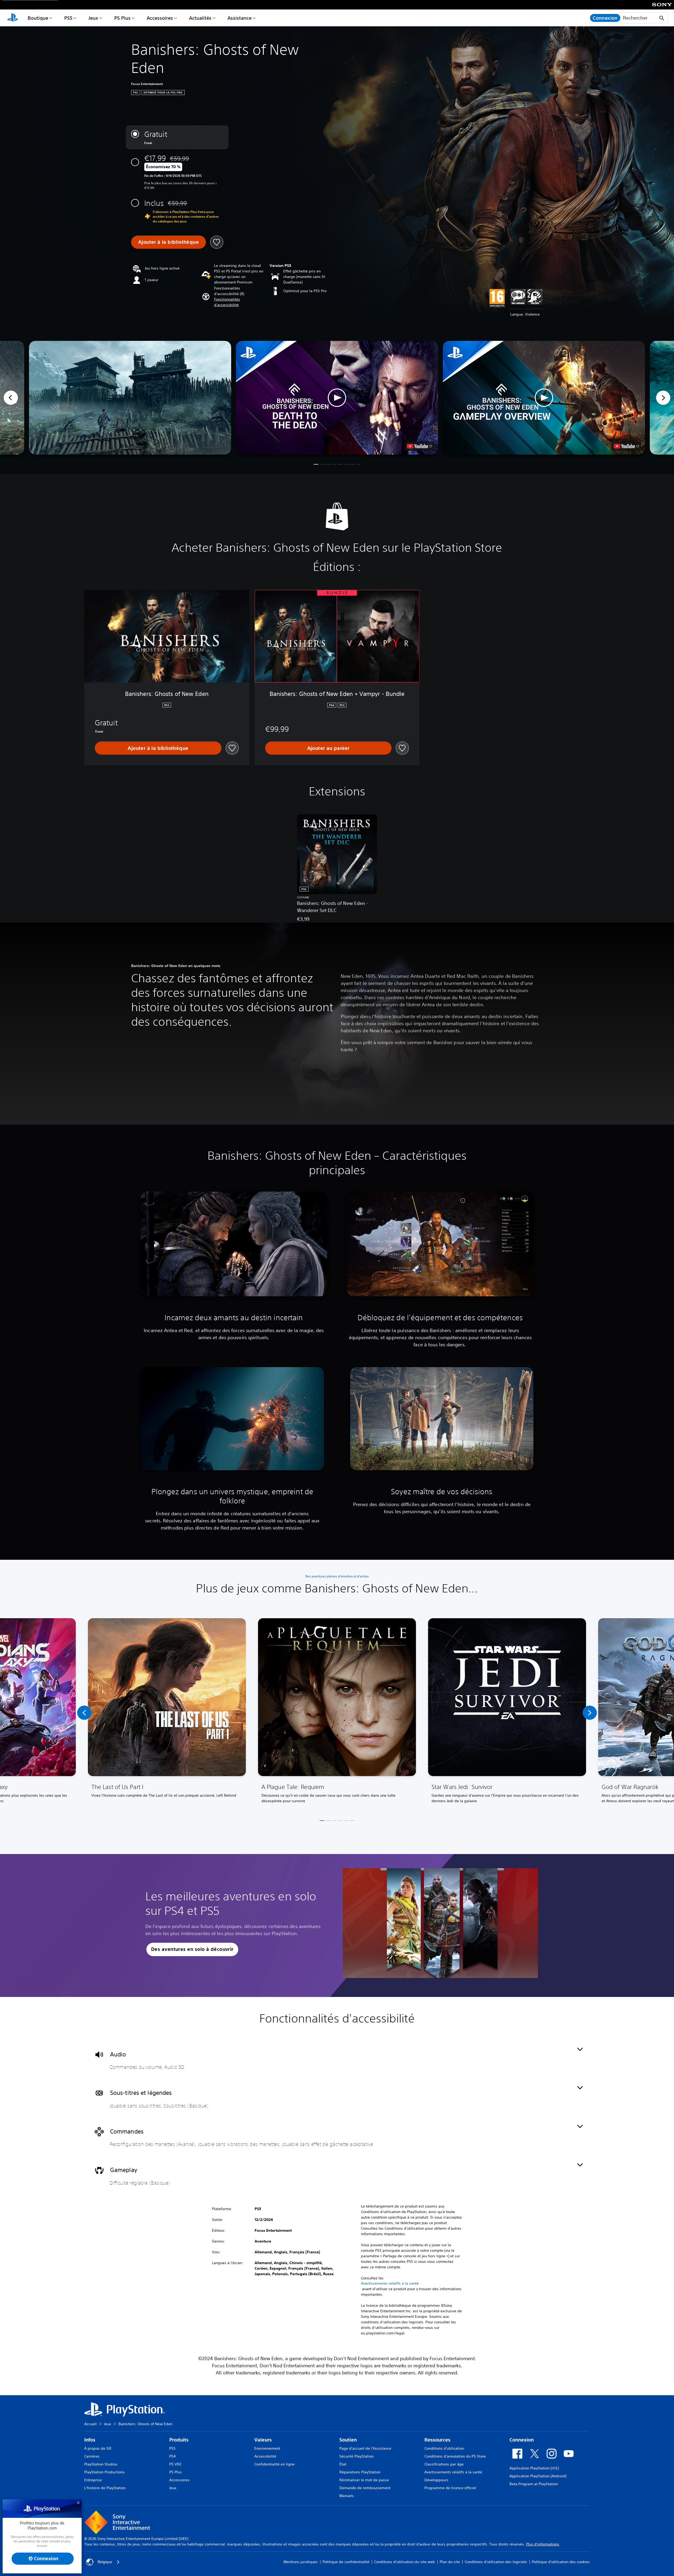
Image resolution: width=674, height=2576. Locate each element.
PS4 (172, 2456)
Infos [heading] (90, 2440)
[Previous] (11, 398)
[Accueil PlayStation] (13, 18)
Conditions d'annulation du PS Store (455, 2456)
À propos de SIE (98, 2448)
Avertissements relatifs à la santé (390, 2283)
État (343, 2464)
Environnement (267, 2448)
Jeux (93, 18)
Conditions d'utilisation (444, 2448)
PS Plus (122, 18)
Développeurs (436, 2480)
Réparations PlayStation (360, 2472)
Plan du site (450, 2562)
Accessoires (160, 18)
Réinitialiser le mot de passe (364, 2480)
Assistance (239, 18)
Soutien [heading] (348, 2440)
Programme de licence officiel (450, 2488)
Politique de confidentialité (346, 2562)
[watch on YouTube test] (419, 446)
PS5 (68, 18)
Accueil (90, 2424)
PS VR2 (175, 2464)
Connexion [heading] (522, 2440)
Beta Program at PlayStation (534, 2484)
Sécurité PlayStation (356, 2456)
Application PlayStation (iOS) (534, 2468)
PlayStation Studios (101, 2464)
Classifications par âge (444, 2464)
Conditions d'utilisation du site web (405, 2562)
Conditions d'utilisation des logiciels (496, 2562)
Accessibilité (265, 2456)
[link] (167, 1713)
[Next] (663, 398)
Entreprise (93, 2480)
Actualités (200, 18)
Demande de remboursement (365, 2488)
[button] (239, 302)
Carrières (92, 2456)
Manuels (347, 2496)
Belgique (105, 2562)
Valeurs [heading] (263, 2440)
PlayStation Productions (105, 2472)
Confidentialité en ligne (274, 2464)
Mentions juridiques (301, 2562)
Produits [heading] (179, 2440)
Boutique (38, 18)
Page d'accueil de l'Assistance (365, 2448)
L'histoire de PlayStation (105, 2488)
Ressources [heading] (437, 2440)
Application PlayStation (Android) (538, 2476)
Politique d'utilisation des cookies (561, 2562)
